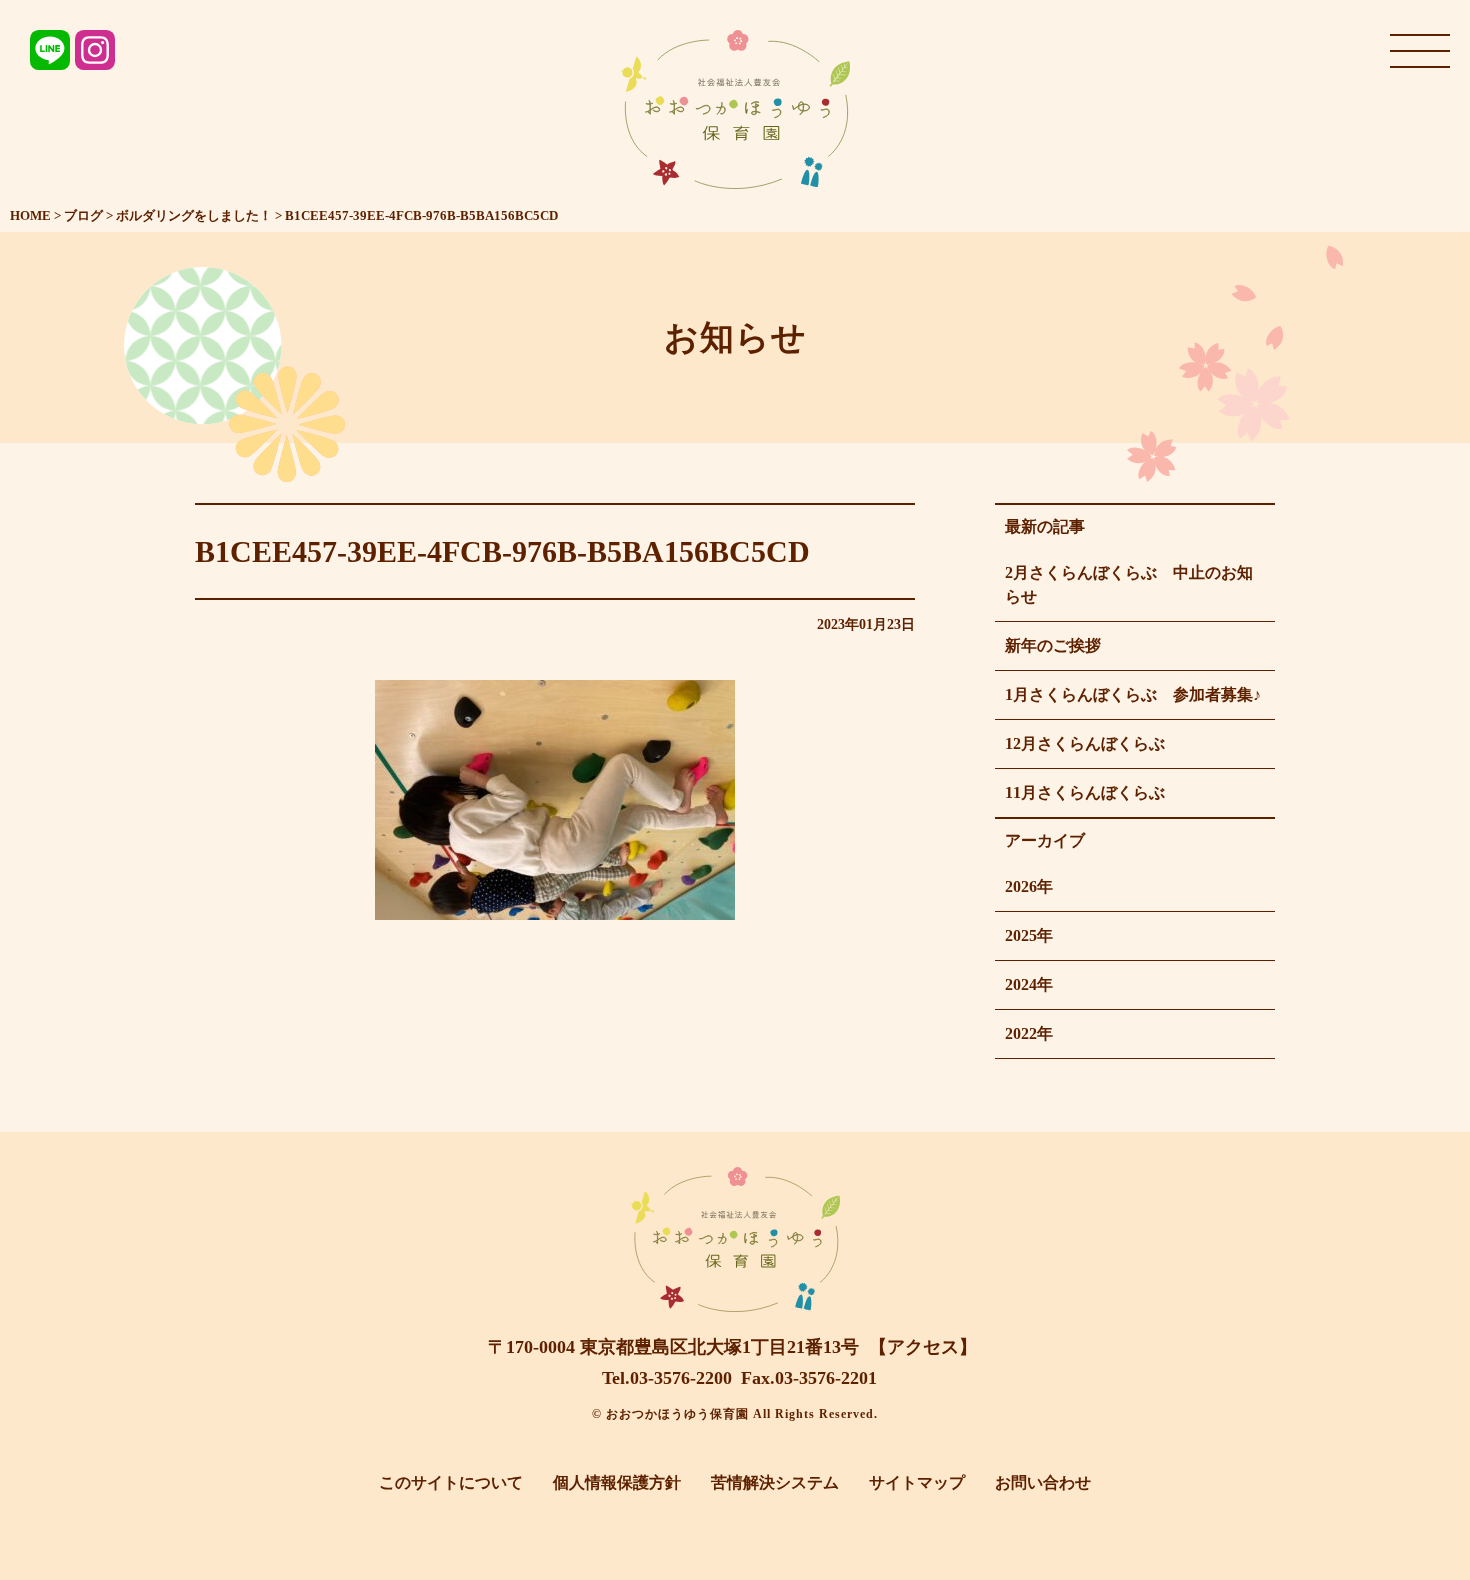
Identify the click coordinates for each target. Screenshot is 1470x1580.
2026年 (1029, 886)
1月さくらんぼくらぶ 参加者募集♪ (1133, 694)
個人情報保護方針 (617, 1482)
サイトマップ (917, 1482)
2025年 (1029, 935)
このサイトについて (451, 1482)
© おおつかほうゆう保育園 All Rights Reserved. (735, 1414)
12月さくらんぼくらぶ (1085, 743)
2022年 (1029, 1033)
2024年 (1029, 984)
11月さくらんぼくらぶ (1085, 792)
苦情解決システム (775, 1482)
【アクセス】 (923, 1347)
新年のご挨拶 (1053, 645)
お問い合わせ (1043, 1482)
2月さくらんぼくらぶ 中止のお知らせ (1129, 584)
